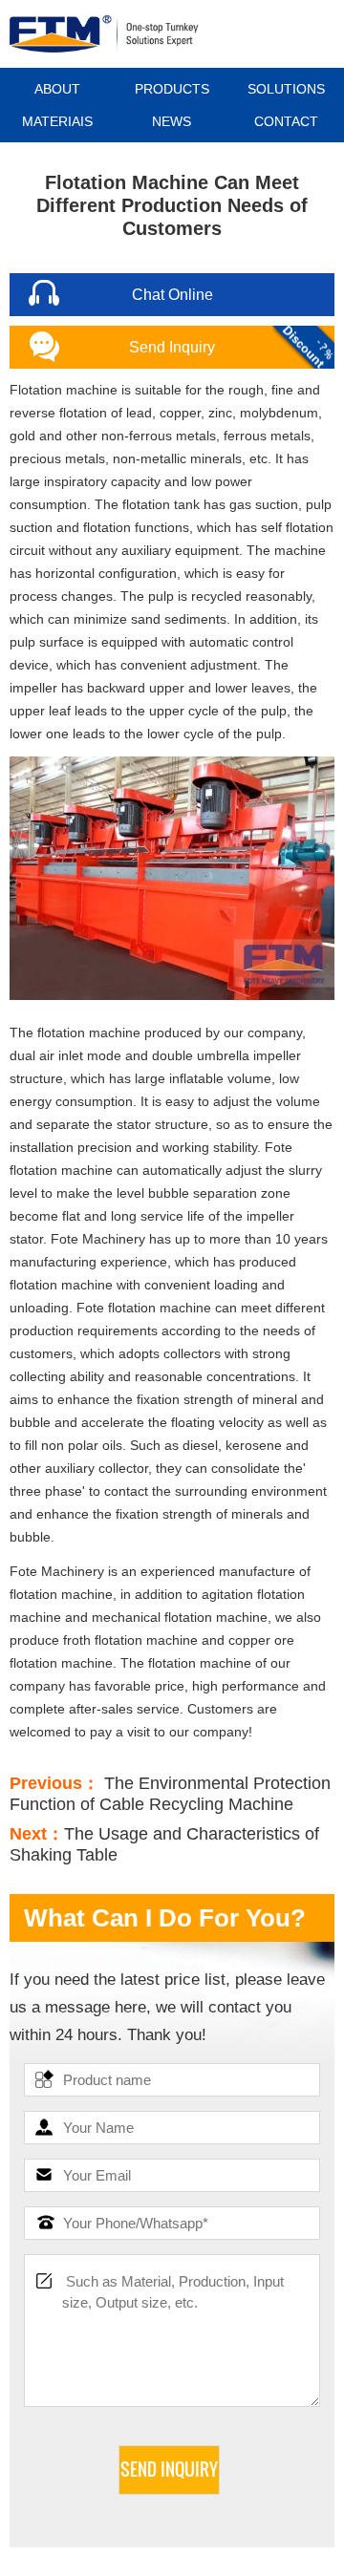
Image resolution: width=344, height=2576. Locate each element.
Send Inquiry (172, 347)
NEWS (172, 121)
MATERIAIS (57, 121)
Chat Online (172, 295)
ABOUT (57, 89)
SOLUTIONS (286, 89)
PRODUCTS (172, 89)
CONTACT (286, 121)
